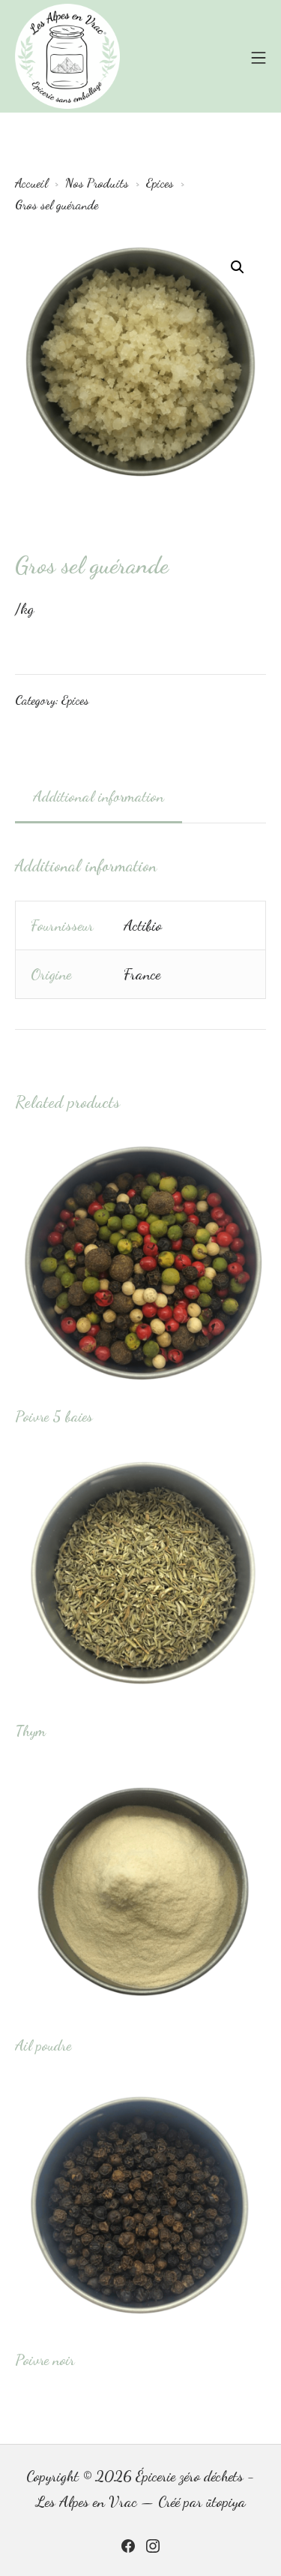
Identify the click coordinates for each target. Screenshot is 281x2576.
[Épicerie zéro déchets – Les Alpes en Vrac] (67, 56)
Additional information (99, 796)
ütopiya (226, 2502)
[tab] (99, 797)
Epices (75, 700)
